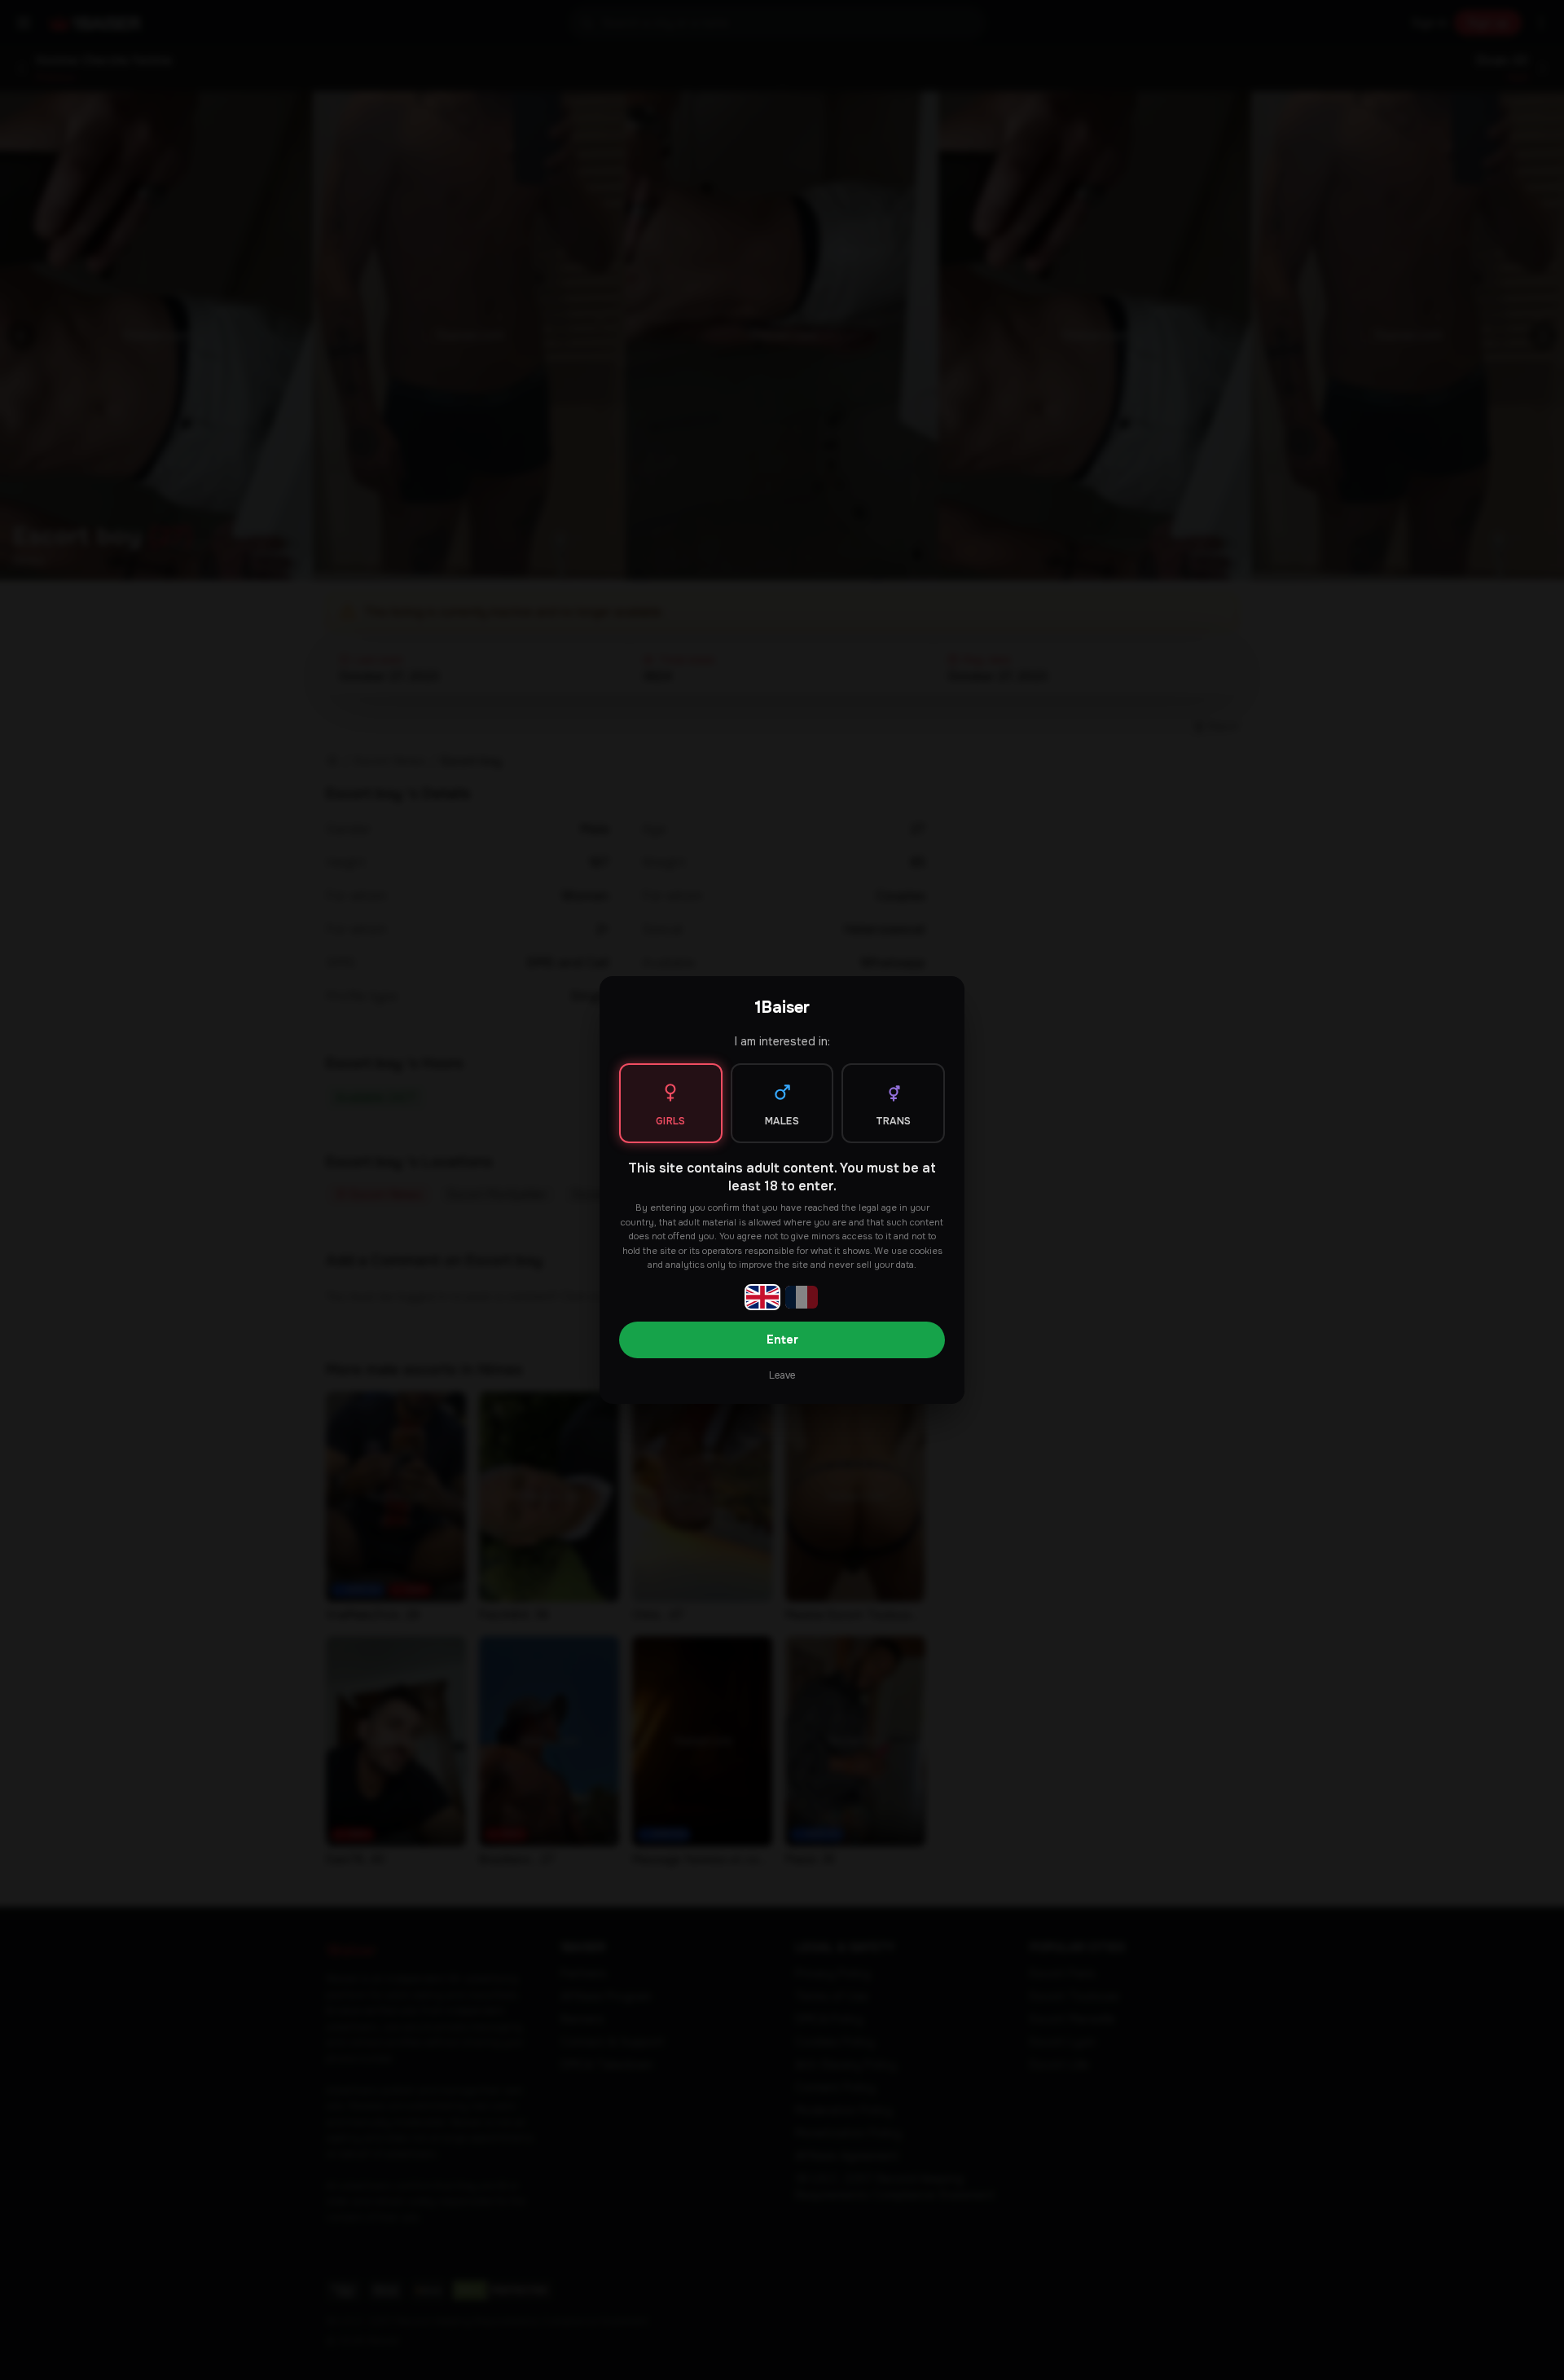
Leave (782, 1375)
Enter (782, 1340)
